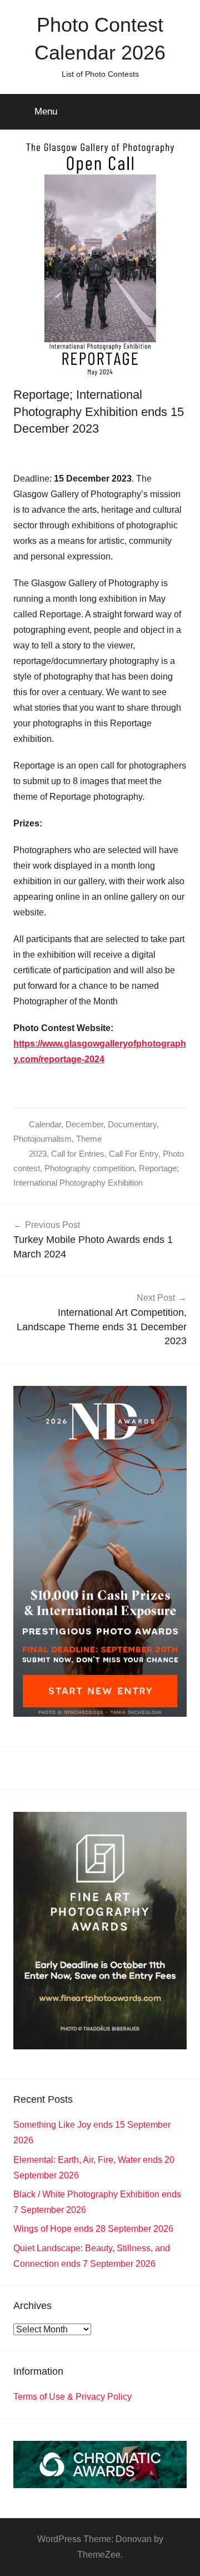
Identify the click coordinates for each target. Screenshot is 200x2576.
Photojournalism (42, 1139)
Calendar (45, 1124)
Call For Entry (134, 1154)
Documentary (132, 1124)
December (84, 1124)
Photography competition (89, 1168)
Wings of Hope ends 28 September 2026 (93, 2229)
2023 (38, 1154)
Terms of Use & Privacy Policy (72, 2397)
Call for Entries (78, 1154)
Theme (89, 1139)
